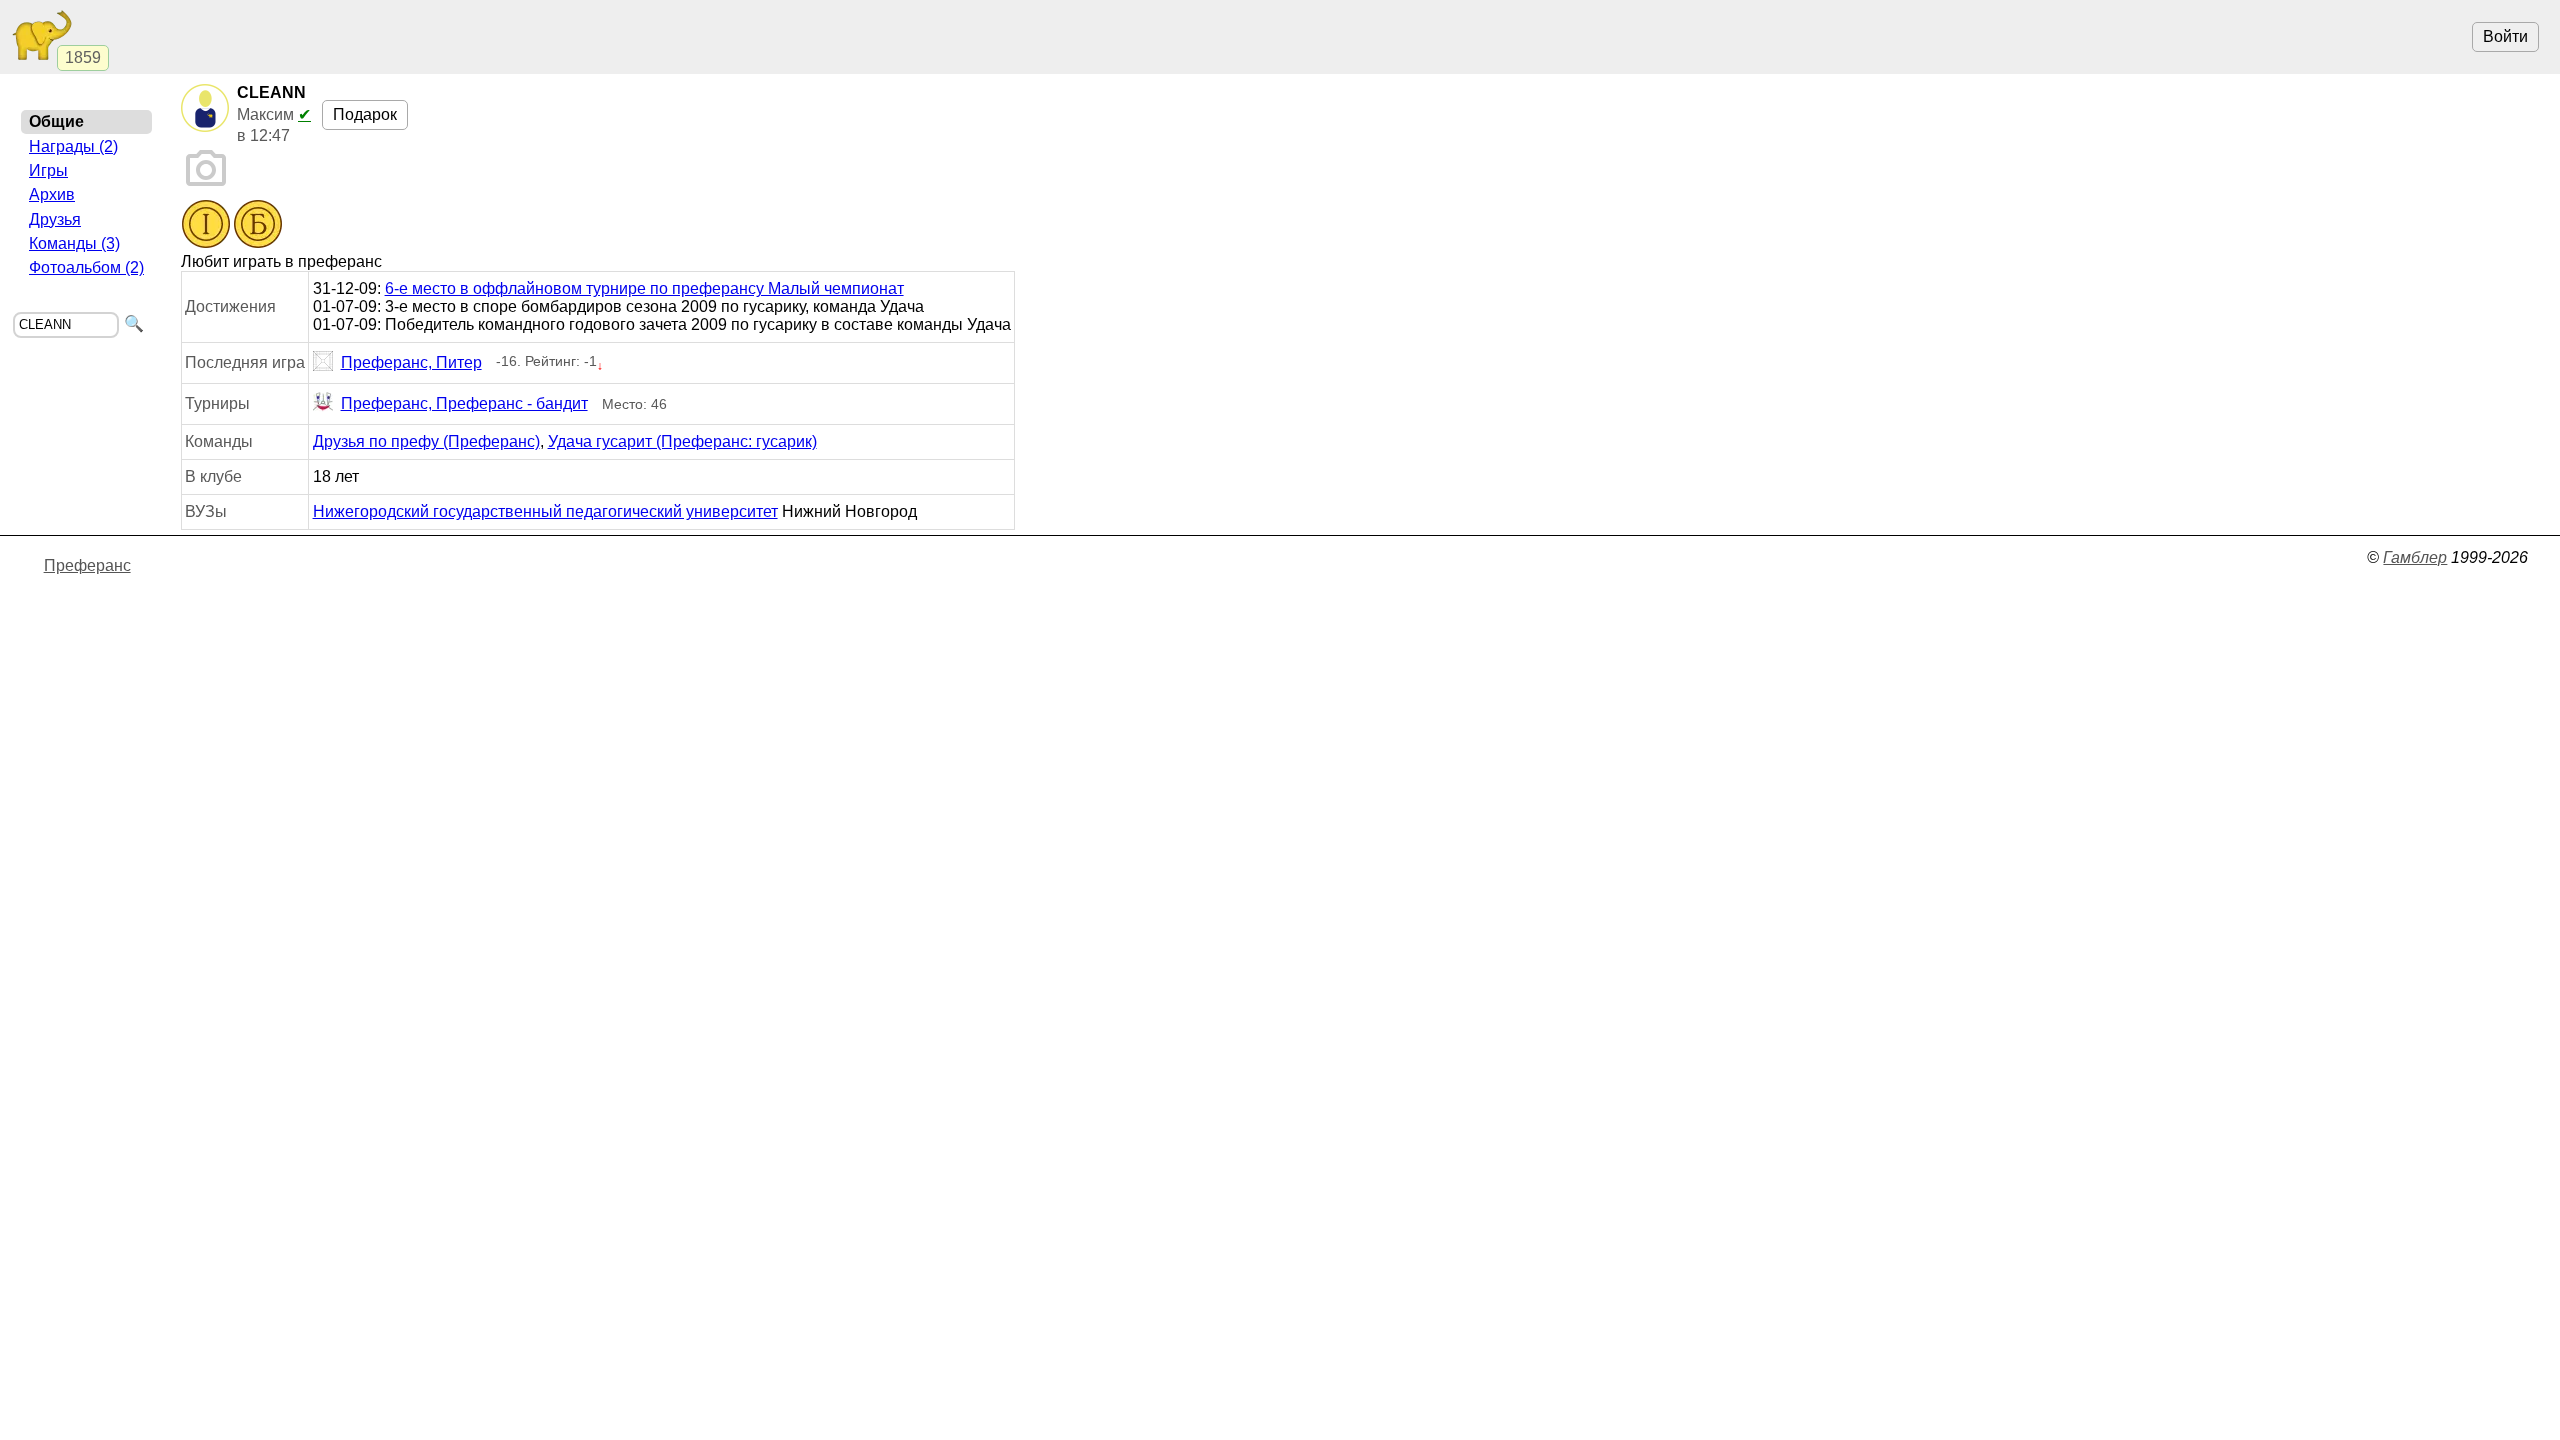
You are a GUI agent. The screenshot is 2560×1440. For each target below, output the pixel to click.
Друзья (55, 219)
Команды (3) (74, 243)
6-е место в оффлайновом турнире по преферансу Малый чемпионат (644, 288)
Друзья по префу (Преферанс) (426, 441)
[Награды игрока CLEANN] (232, 226)
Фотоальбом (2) (86, 267)
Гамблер (2415, 557)
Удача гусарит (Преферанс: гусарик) (682, 441)
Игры (48, 170)
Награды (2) (73, 146)
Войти (2505, 36)
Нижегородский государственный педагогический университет (545, 511)
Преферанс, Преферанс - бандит (464, 403)
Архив (52, 194)
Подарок (365, 114)
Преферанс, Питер (411, 362)
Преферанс (87, 565)
